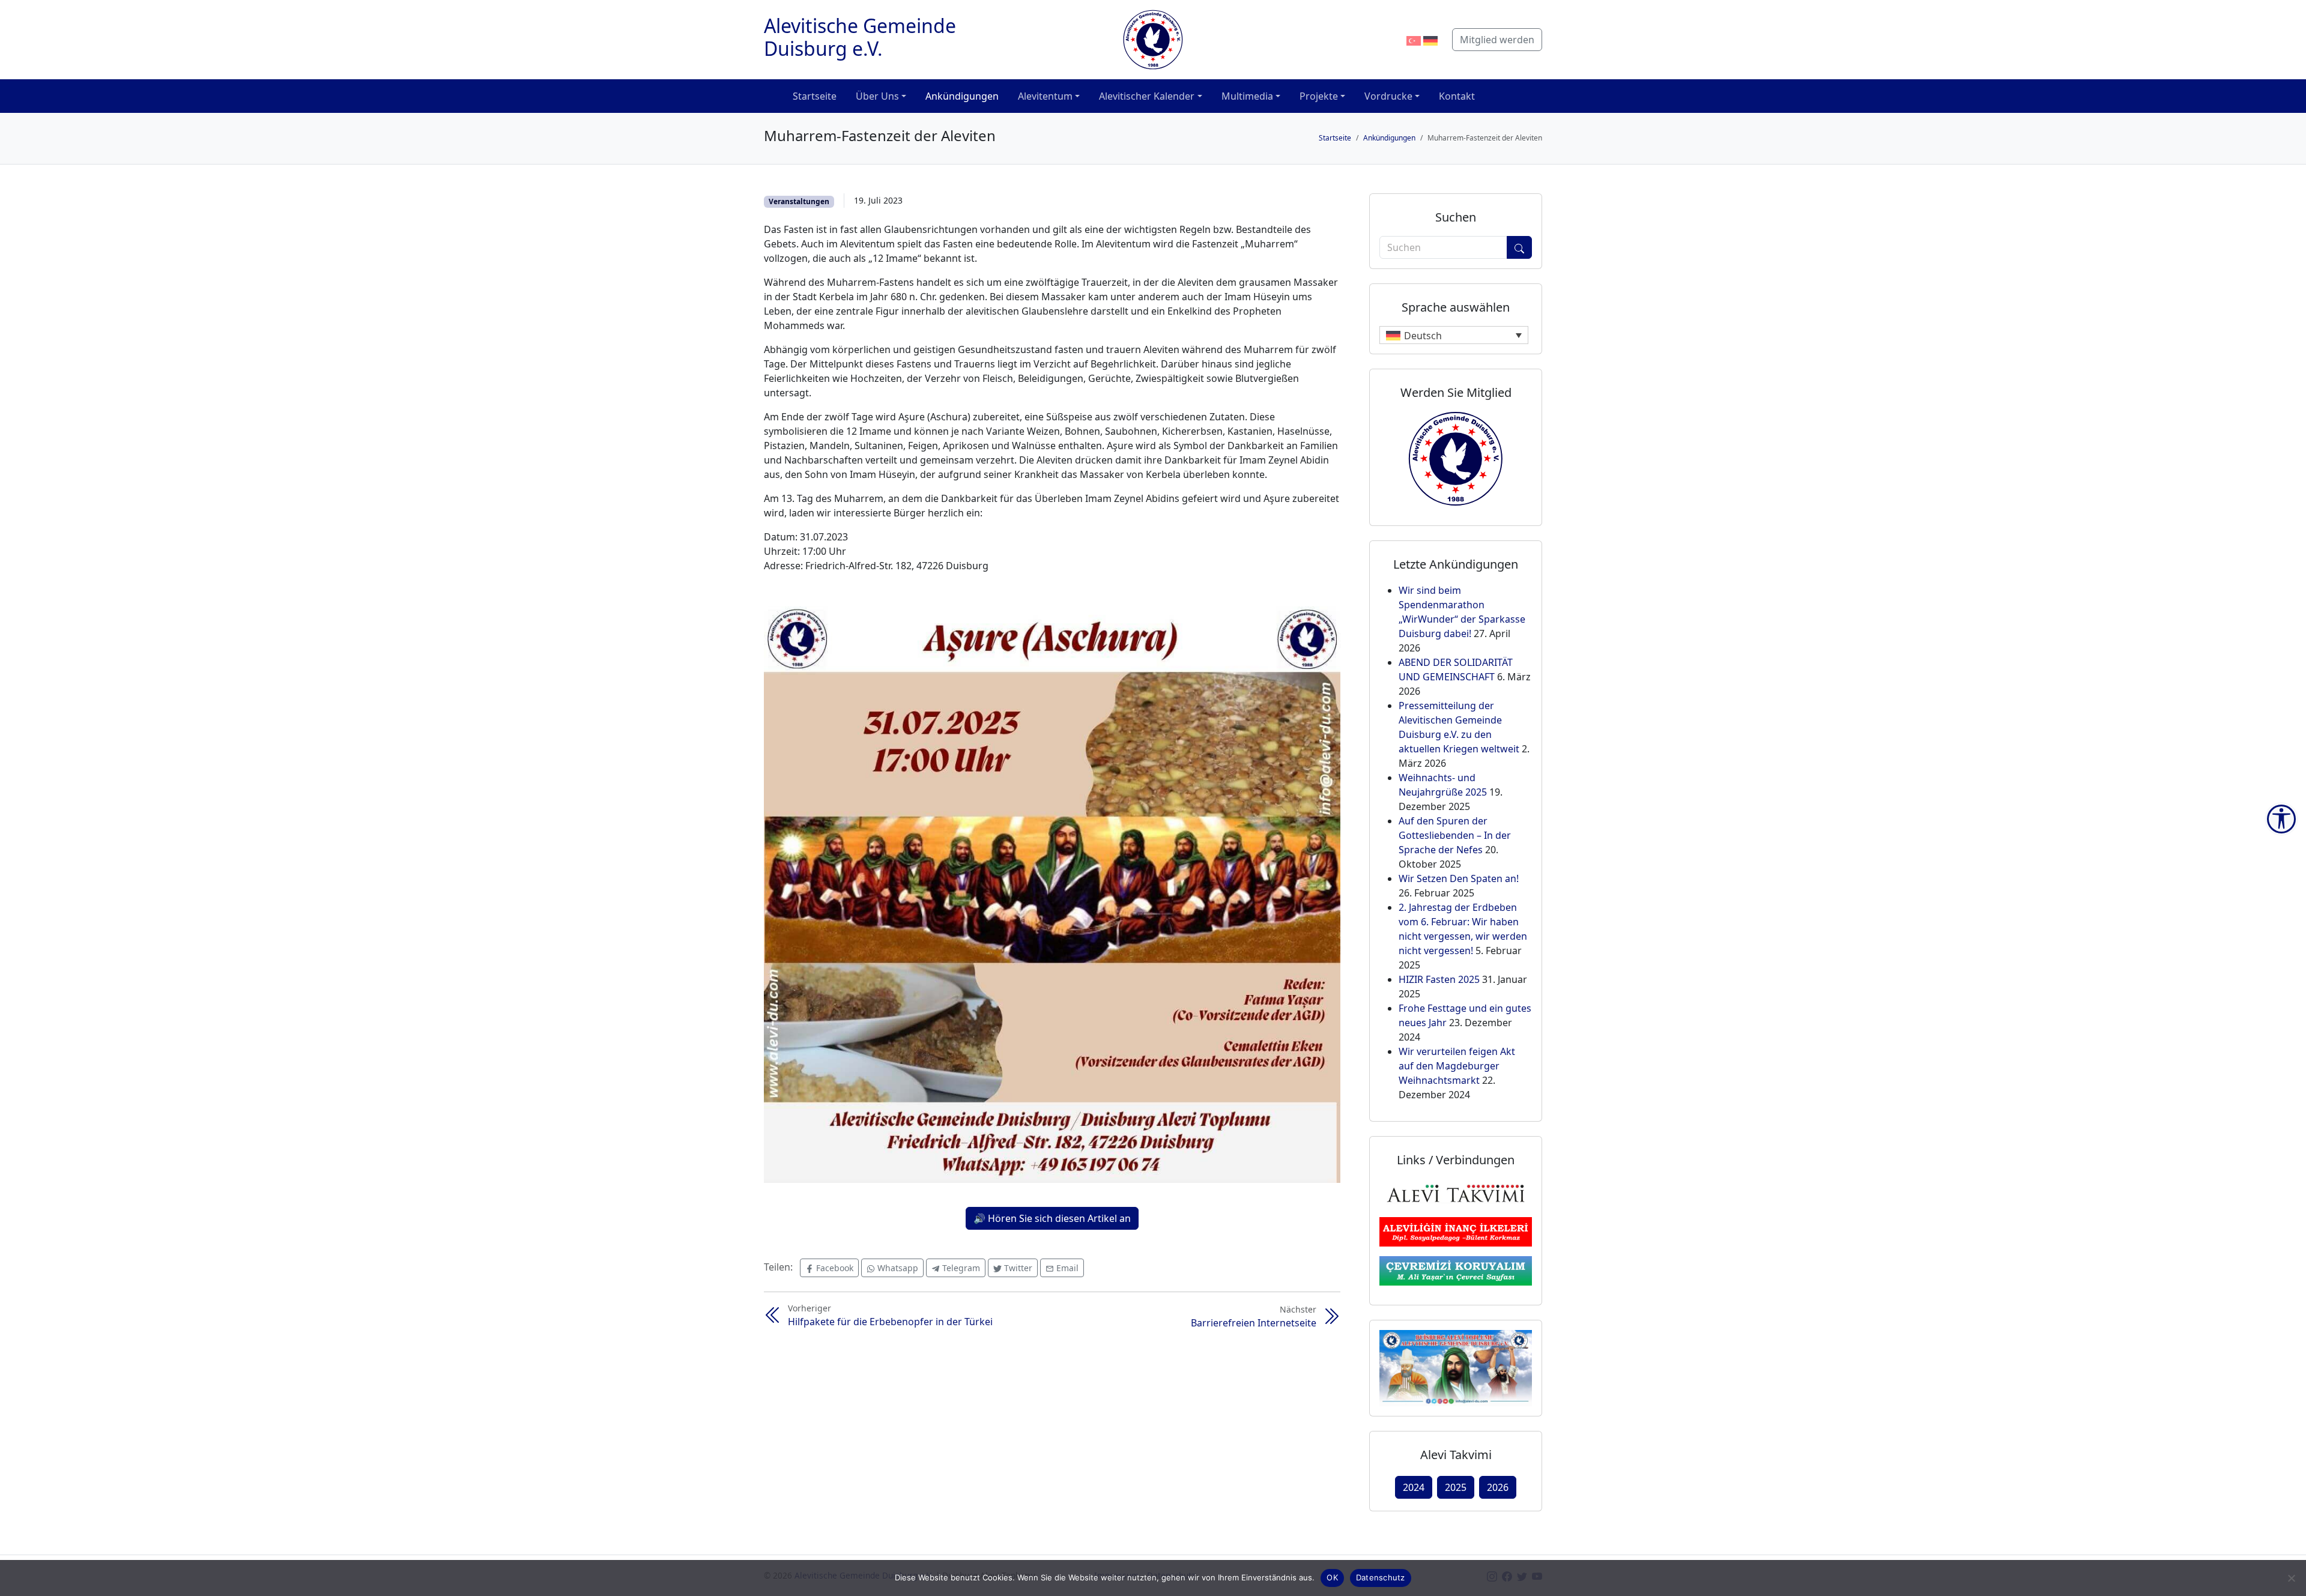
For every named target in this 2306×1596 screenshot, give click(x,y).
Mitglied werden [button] (1497, 40)
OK (1332, 1577)
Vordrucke (1388, 96)
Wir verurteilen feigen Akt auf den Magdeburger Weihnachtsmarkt (1457, 1066)
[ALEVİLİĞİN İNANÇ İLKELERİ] (1456, 1231)
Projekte (1319, 96)
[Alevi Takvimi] (1456, 1192)
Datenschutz (1381, 1577)
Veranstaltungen (799, 201)
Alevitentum (1045, 96)
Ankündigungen (962, 96)
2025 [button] (1456, 1487)
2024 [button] (1414, 1487)
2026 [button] (1498, 1487)
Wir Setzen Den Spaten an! (1459, 878)
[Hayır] (2291, 1578)
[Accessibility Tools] (2281, 819)
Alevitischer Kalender (1147, 96)
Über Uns (877, 96)
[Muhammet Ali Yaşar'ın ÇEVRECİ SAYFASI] (1456, 1270)
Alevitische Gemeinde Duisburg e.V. (860, 37)
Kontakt (1457, 96)
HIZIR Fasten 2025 (1439, 979)
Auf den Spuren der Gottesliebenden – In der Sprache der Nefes (1455, 835)
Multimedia (1247, 96)
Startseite (815, 96)
